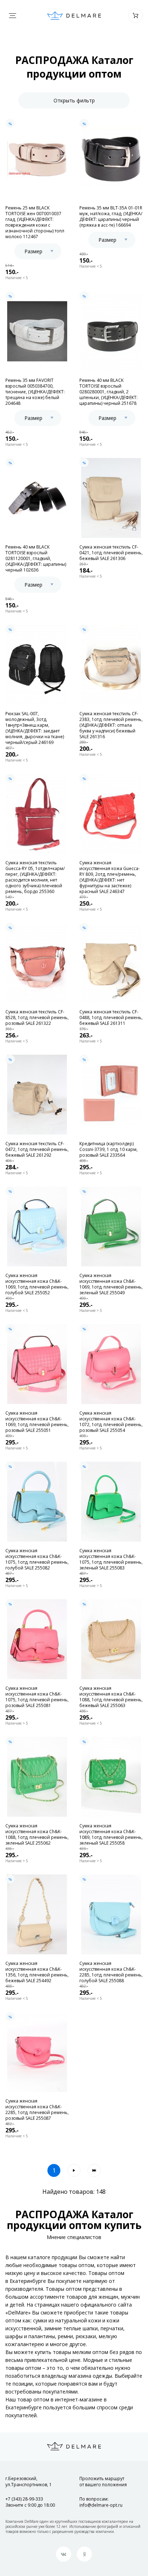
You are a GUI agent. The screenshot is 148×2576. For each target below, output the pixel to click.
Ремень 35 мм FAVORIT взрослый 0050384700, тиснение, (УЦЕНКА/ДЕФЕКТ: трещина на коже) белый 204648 (35, 392)
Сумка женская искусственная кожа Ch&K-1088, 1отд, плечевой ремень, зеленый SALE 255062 (37, 1835)
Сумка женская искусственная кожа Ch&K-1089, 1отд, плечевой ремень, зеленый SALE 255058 (111, 1835)
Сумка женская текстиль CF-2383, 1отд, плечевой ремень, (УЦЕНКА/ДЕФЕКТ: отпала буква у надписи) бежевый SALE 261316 (111, 725)
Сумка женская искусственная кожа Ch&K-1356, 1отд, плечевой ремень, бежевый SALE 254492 (37, 1972)
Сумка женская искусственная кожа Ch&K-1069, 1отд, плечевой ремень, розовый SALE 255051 (37, 1422)
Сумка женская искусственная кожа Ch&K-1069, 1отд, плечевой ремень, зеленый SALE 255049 (111, 1284)
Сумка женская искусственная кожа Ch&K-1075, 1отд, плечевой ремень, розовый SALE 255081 (37, 1697)
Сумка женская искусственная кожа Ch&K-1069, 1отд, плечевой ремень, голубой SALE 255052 (37, 1284)
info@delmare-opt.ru (101, 2505)
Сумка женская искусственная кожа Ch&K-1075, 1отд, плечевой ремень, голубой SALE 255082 (37, 1559)
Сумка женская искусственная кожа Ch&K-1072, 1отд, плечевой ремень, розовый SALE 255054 (111, 1422)
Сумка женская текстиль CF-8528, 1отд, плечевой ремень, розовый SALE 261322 (37, 1018)
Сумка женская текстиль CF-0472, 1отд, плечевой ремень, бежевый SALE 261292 (37, 1150)
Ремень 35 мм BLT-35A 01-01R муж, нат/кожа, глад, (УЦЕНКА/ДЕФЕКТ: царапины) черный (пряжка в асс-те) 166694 (111, 217)
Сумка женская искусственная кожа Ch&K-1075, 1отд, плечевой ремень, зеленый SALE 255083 (111, 1559)
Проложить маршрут (103, 2482)
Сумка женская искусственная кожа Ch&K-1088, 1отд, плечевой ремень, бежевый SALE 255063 (111, 1697)
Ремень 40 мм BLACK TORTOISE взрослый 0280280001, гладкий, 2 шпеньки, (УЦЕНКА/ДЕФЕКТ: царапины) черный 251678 (108, 392)
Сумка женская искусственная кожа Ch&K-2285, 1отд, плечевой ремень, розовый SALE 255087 (37, 2110)
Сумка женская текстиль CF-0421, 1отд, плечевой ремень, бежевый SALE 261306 (111, 553)
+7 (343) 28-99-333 (24, 2499)
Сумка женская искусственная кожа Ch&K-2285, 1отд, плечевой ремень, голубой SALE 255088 (111, 1972)
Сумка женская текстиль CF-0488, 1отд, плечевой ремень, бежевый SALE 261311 (111, 1018)
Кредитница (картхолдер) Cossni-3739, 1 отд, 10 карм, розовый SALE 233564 (108, 1150)
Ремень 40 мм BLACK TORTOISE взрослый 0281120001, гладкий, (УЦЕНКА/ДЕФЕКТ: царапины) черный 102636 (36, 559)
